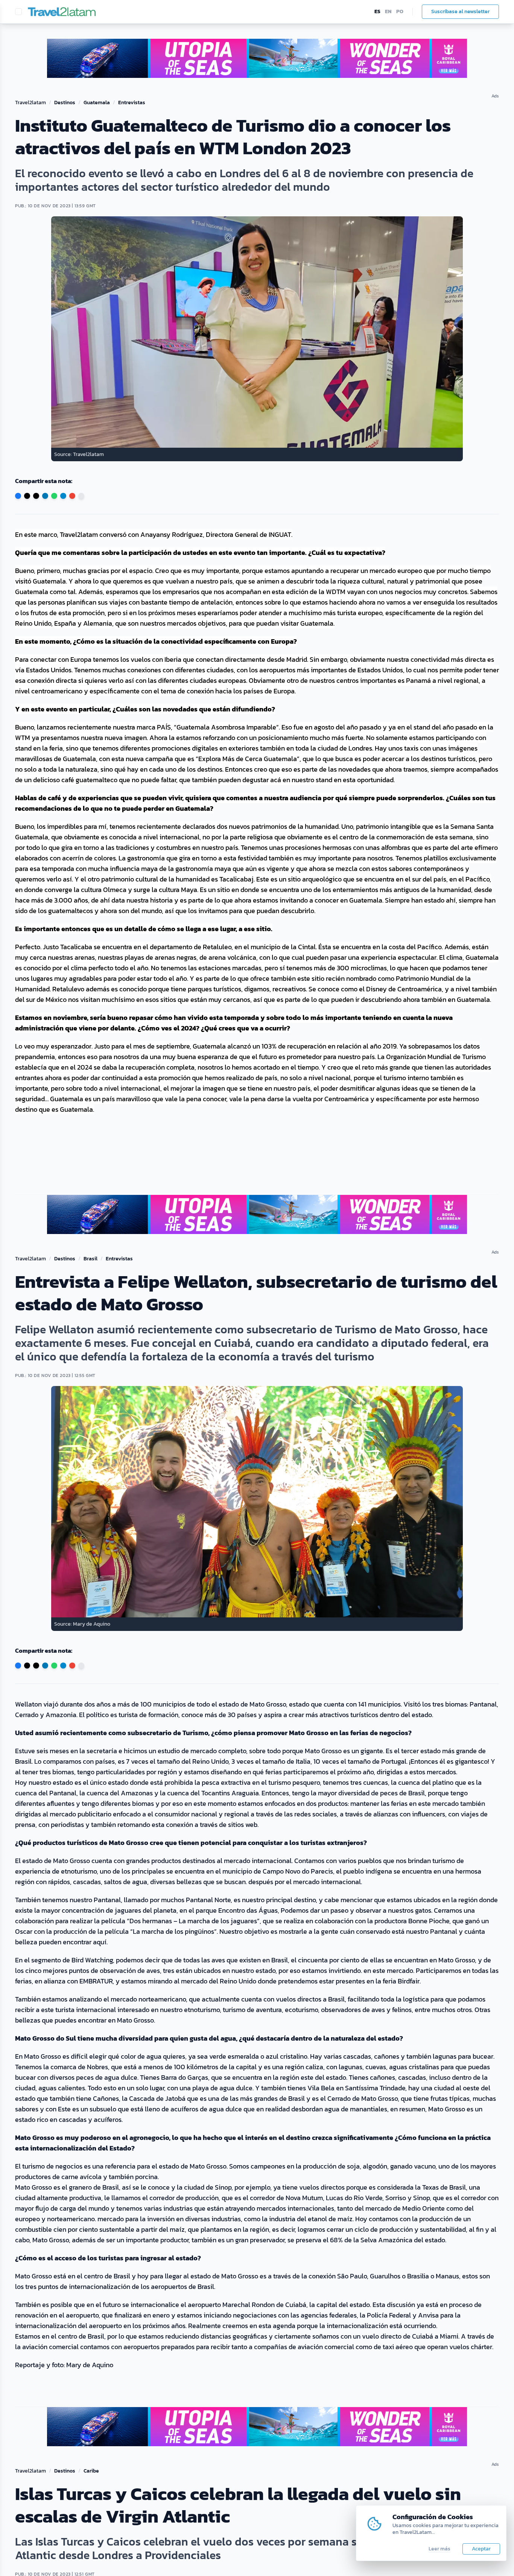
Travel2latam (30, 103)
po (400, 12)
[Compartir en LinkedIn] (45, 496)
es (377, 12)
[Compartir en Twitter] (27, 496)
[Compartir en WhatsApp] (54, 496)
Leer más (439, 2549)
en (388, 12)
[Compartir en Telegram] (63, 496)
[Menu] (18, 12)
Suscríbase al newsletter (460, 11)
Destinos (65, 103)
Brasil (90, 1259)
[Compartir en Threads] (36, 496)
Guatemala (97, 103)
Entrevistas (132, 103)
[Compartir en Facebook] (18, 496)
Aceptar (481, 2549)
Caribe (91, 2471)
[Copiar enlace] (81, 496)
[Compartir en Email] (72, 496)
